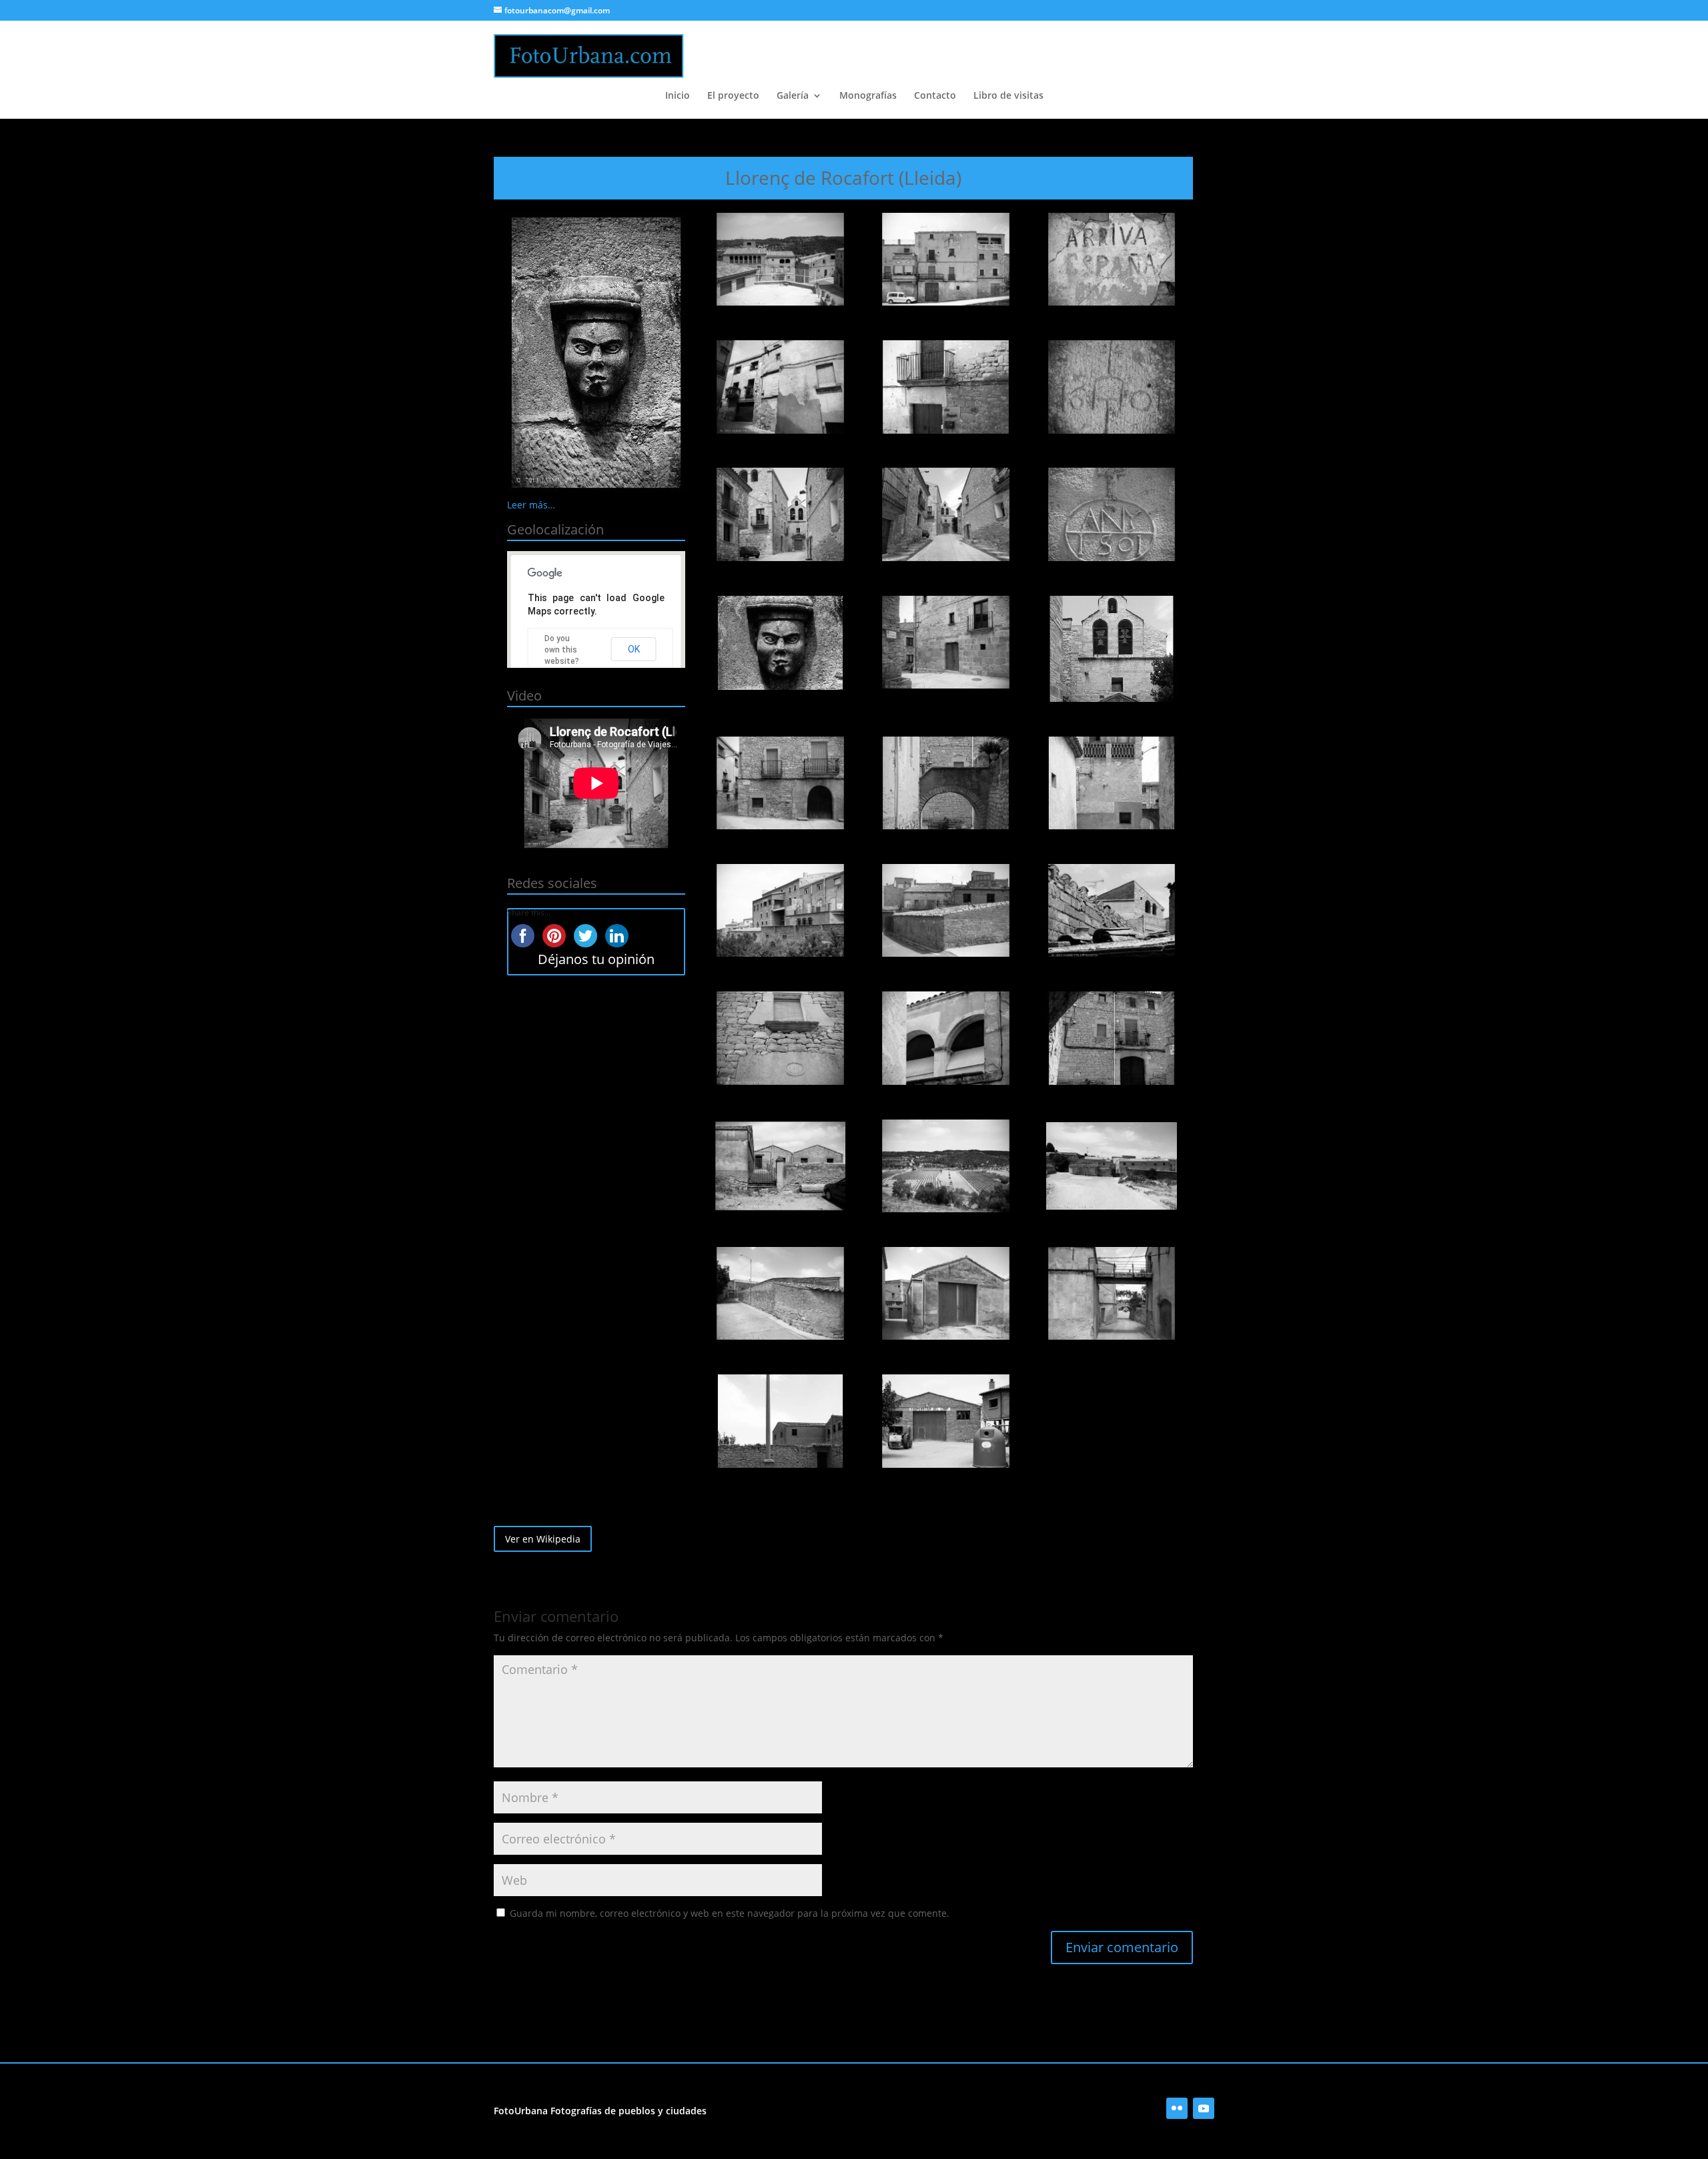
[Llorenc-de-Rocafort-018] (1112, 911)
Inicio (678, 96)
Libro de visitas (1008, 96)
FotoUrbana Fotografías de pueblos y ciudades (600, 2111)
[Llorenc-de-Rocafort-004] (780, 387)
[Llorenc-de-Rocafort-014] (946, 783)
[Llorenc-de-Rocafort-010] (780, 643)
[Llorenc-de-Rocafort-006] (1112, 387)
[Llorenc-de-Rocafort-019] (780, 1038)
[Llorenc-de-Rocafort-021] (1112, 1038)
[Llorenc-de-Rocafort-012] (1112, 649)
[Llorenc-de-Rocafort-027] (1112, 1294)
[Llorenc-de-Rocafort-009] (1112, 514)
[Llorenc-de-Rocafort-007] (780, 514)
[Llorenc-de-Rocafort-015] (1112, 783)
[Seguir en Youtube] (1204, 2108)
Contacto (935, 96)
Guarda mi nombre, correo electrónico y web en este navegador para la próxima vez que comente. (730, 1913)
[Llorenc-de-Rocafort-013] (780, 783)
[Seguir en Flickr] (1177, 2108)
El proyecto (733, 96)
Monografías (868, 96)
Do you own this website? (562, 650)
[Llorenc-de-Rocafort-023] (946, 1166)
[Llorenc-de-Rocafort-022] (780, 1166)
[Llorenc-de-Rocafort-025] (780, 1294)
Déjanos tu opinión (596, 959)
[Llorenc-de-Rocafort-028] (780, 1421)
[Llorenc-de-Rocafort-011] (946, 642)
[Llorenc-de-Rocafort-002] (946, 260)
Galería (793, 96)
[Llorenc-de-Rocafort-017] (946, 911)
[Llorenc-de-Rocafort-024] (1112, 1166)
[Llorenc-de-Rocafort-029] (946, 1421)
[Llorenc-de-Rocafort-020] (946, 1038)
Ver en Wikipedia (543, 1539)
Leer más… (531, 505)
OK (634, 649)
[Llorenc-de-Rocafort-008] (946, 514)
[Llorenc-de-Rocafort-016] (780, 911)
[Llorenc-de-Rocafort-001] (780, 260)
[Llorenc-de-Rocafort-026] (946, 1294)
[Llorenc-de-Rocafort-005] (946, 387)
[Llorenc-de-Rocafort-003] (1112, 260)
